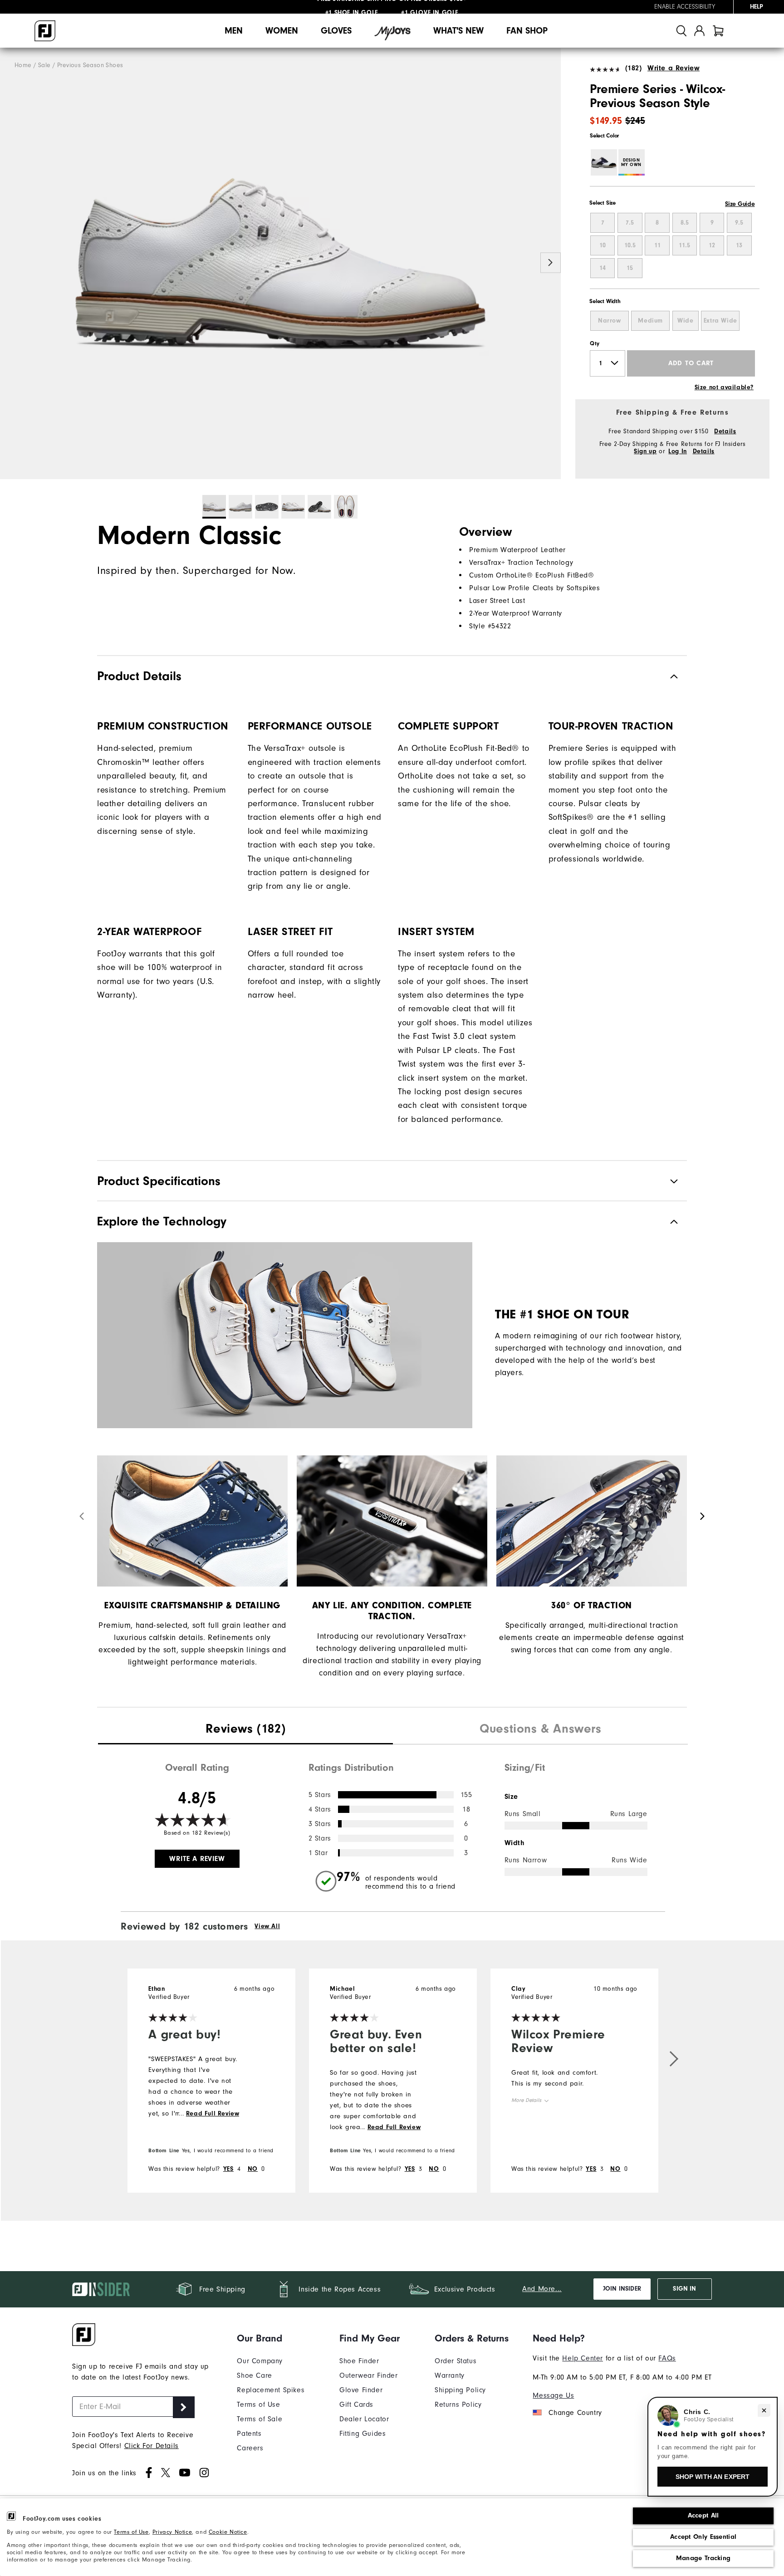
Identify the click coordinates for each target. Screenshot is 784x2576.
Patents (249, 2434)
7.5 (630, 223)
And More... (542, 2289)
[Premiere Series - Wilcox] (280, 264)
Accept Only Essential (703, 2537)
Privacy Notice (172, 2532)
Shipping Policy (460, 2390)
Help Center (583, 2358)
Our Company (260, 2361)
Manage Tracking (703, 2558)
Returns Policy (458, 2405)
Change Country (575, 2413)
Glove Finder (361, 2390)
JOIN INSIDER (622, 2289)
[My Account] (699, 31)
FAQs (667, 2358)
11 (657, 245)
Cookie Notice (228, 2532)
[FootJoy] (45, 31)
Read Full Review (213, 2114)
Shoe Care (254, 2375)
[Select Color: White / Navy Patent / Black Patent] (604, 162)
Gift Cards (356, 2405)
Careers (250, 2448)
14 (603, 268)
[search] (681, 31)
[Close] (764, 2410)
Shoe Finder (359, 2361)
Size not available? (724, 387)
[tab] (718, 31)
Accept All (703, 2515)
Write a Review (674, 68)
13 (739, 245)
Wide (685, 321)
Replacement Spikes (271, 2390)
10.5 (630, 245)
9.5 (739, 223)
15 (630, 268)
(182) (634, 68)
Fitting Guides (363, 2434)
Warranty (450, 2375)
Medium (650, 321)
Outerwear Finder (369, 2375)
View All (267, 1926)
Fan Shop (527, 31)
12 (712, 245)
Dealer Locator (364, 2419)
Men (234, 31)
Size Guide (740, 204)
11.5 (684, 245)
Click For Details (152, 2446)
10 (603, 245)
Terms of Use (131, 2532)
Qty (595, 343)
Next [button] (551, 263)
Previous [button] (10, 263)
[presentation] (245, 1730)
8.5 (685, 223)
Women (282, 31)
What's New (458, 31)
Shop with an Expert (713, 2477)
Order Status (456, 2361)
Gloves (336, 31)
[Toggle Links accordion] (271, 2338)
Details (725, 431)
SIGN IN (684, 2289)
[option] (280, 264)
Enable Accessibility (685, 7)
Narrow (610, 321)
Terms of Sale (260, 2419)
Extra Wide (720, 321)
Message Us (553, 2395)
